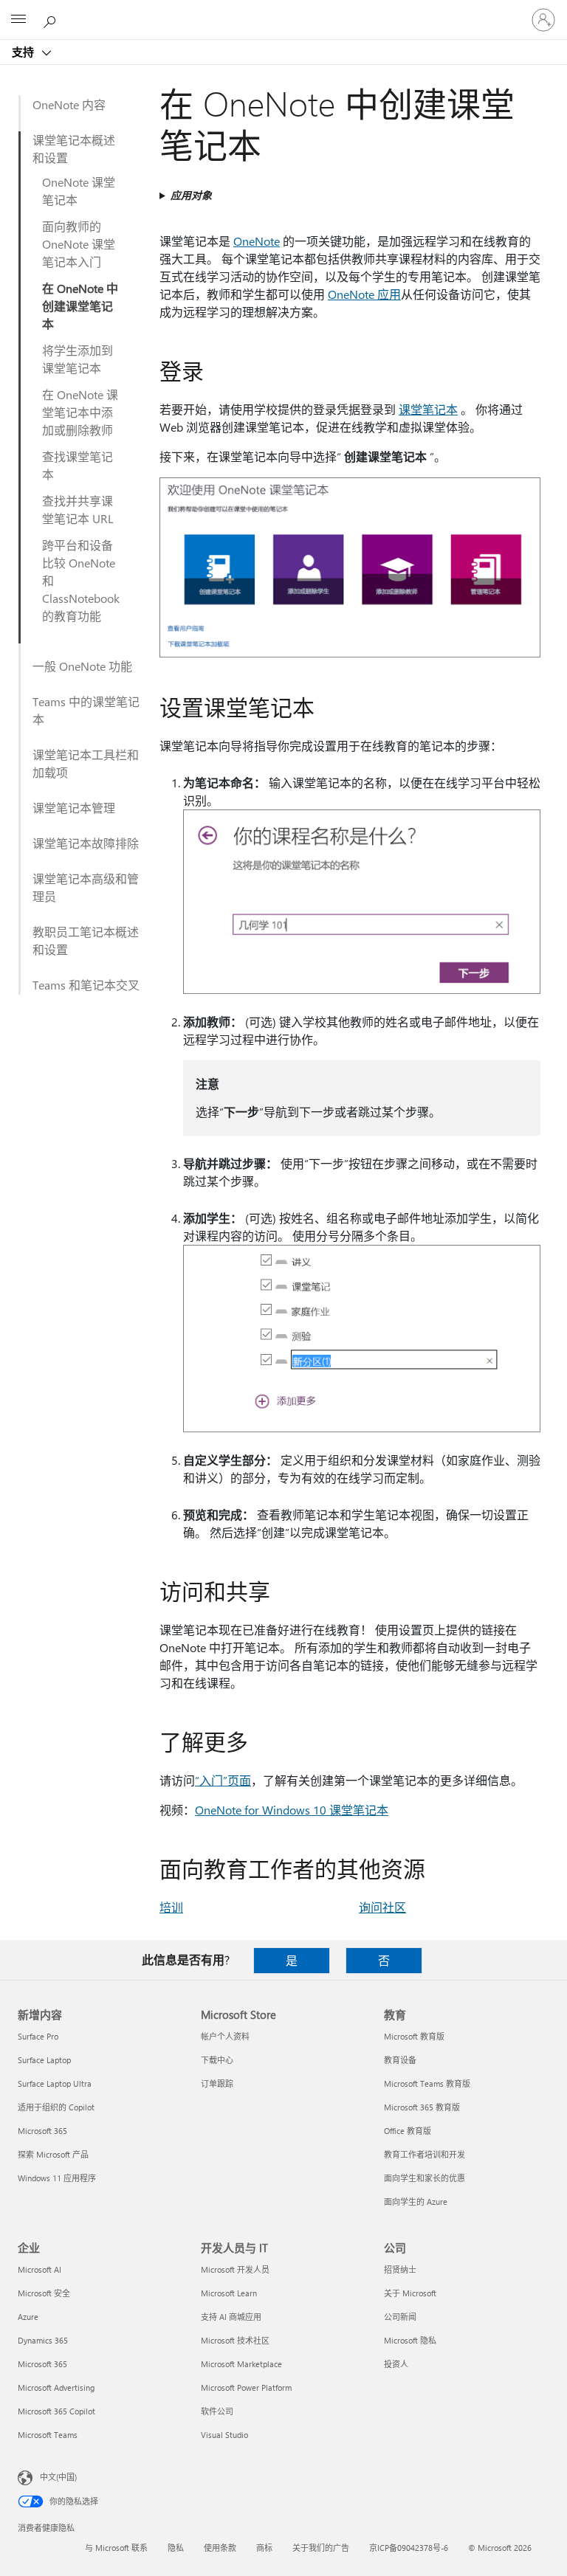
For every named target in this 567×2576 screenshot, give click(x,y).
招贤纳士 (400, 2269)
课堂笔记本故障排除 (86, 843)
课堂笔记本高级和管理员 (86, 887)
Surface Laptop (44, 2060)
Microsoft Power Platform (246, 2387)
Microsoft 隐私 (410, 2340)
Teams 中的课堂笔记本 (86, 710)
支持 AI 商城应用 (231, 2317)
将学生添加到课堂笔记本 (78, 359)
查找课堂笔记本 (78, 465)
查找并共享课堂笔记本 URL (78, 510)
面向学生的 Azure (416, 2202)
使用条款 (220, 2548)
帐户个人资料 (225, 2036)
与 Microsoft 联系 (116, 2548)
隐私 (176, 2548)
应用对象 (191, 195)
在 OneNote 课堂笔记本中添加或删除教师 (80, 412)
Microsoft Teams (48, 2435)
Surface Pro (38, 2036)
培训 (171, 1907)
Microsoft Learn (229, 2293)
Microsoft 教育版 (414, 2036)
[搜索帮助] (52, 19)
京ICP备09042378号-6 (409, 2548)
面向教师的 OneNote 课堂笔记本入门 (79, 244)
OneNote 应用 (364, 294)
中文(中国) (58, 2477)
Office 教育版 (408, 2131)
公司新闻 (400, 2317)
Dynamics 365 (43, 2340)
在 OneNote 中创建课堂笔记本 (80, 306)
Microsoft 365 (42, 2131)
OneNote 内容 (69, 104)
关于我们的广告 (321, 2548)
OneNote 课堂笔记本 (79, 191)
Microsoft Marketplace (241, 2364)
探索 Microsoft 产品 (53, 2154)
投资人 (396, 2364)
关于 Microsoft (410, 2293)
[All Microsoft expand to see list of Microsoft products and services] (18, 20)
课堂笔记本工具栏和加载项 (86, 763)
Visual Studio (224, 2435)
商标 (264, 2548)
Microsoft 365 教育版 (422, 2107)
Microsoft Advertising (56, 2387)
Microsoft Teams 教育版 (427, 2083)
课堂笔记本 (428, 409)
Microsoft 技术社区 (235, 2340)
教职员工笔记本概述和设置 (86, 940)
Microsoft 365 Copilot (56, 2411)
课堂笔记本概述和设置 (74, 149)
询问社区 (382, 1907)
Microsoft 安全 (44, 2293)
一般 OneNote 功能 (82, 666)
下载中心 (217, 2060)
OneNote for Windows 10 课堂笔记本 (292, 1810)
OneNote (257, 241)
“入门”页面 (223, 1780)
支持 (24, 52)
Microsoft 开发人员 (235, 2269)
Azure (28, 2317)
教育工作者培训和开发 (425, 2154)
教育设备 (400, 2060)
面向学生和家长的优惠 (425, 2178)
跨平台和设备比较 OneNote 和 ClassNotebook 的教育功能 (81, 580)
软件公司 (217, 2411)
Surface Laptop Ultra (55, 2083)
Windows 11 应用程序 (57, 2178)
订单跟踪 (217, 2083)
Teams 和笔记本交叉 (86, 985)
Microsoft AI (39, 2269)
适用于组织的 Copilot (56, 2107)
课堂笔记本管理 (74, 808)
